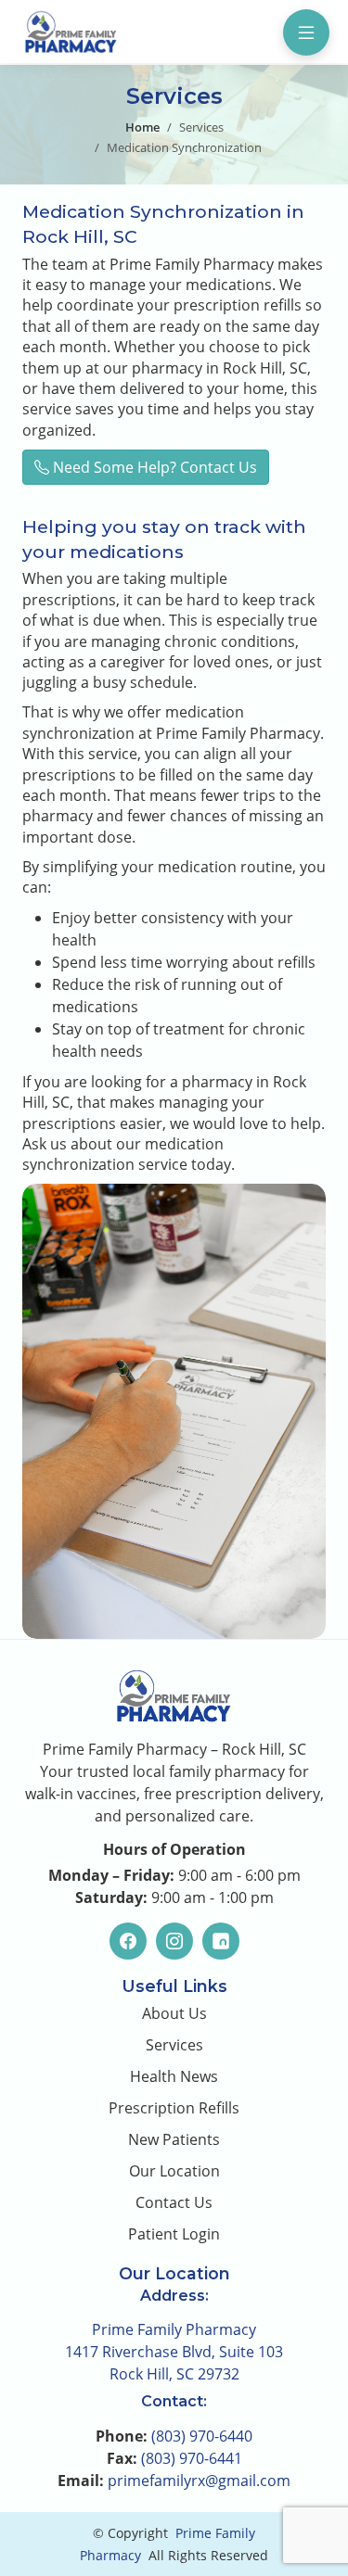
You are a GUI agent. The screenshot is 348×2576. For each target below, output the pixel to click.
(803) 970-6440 (202, 2436)
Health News (174, 2076)
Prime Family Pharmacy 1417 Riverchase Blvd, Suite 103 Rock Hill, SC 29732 (174, 2352)
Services (201, 127)
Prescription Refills (174, 2108)
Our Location (174, 2171)
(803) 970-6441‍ (192, 2458)
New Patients (174, 2139)
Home (142, 127)
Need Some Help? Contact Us (153, 467)
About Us (174, 2013)
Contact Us (174, 2202)
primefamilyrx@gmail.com (199, 2481)
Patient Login (174, 2234)
